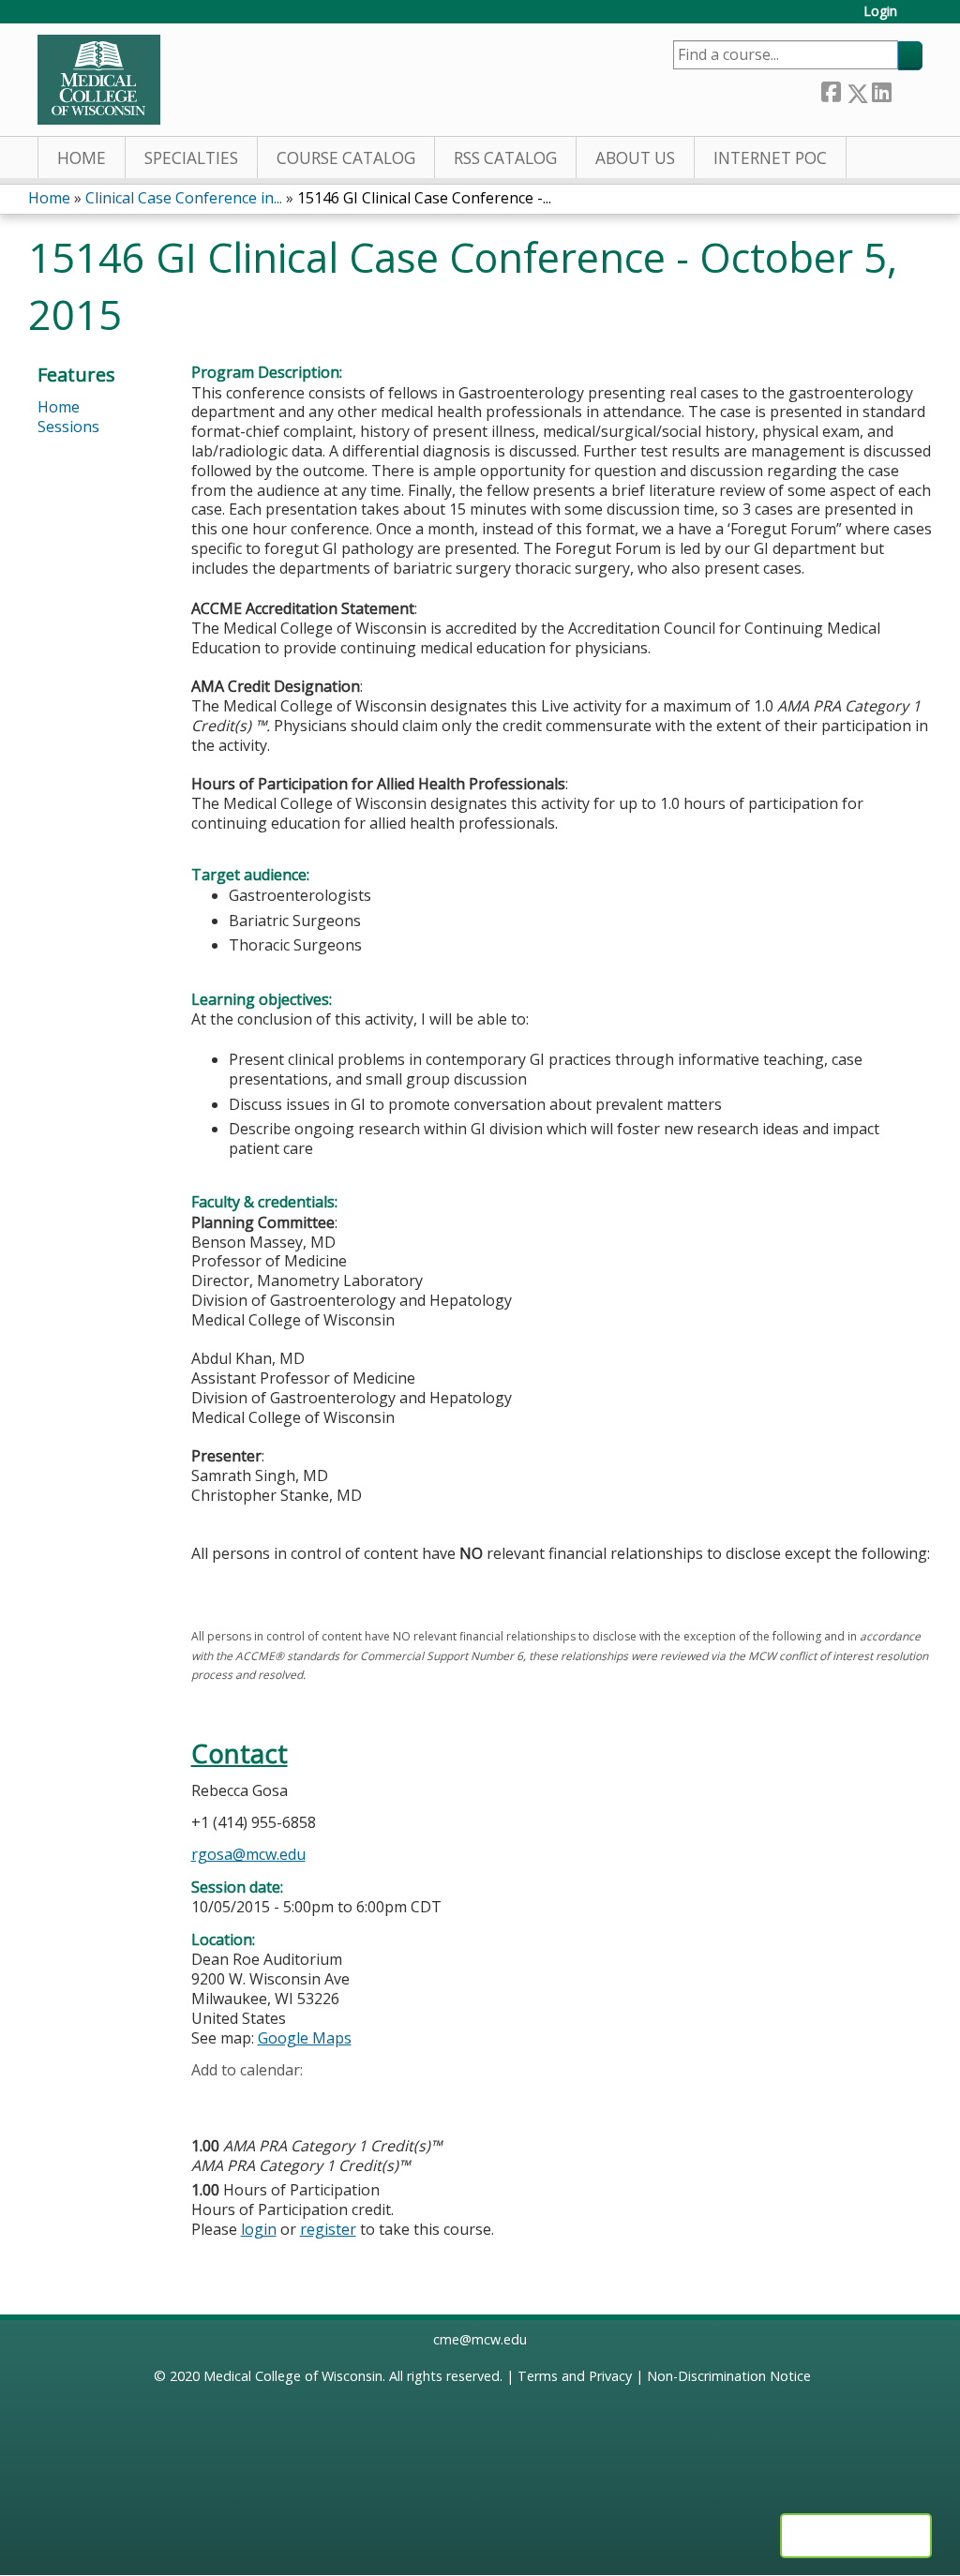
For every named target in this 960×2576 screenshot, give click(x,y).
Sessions (68, 427)
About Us (635, 158)
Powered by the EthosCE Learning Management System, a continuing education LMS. (856, 2536)
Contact (240, 1753)
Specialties (191, 158)
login (259, 2229)
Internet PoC (770, 158)
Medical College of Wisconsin (293, 2376)
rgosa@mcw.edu (248, 1854)
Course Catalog (346, 158)
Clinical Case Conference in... (184, 198)
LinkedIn (881, 90)
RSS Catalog (505, 158)
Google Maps (305, 2038)
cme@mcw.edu (480, 2339)
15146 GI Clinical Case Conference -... (424, 198)
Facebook (831, 90)
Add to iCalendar (295, 2099)
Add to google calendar (210, 2100)
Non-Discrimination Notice (729, 2376)
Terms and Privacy (575, 2376)
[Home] (99, 80)
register (328, 2229)
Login (880, 12)
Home (82, 158)
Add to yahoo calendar (253, 2100)
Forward (907, 90)
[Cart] (917, 18)
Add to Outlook (340, 2100)
